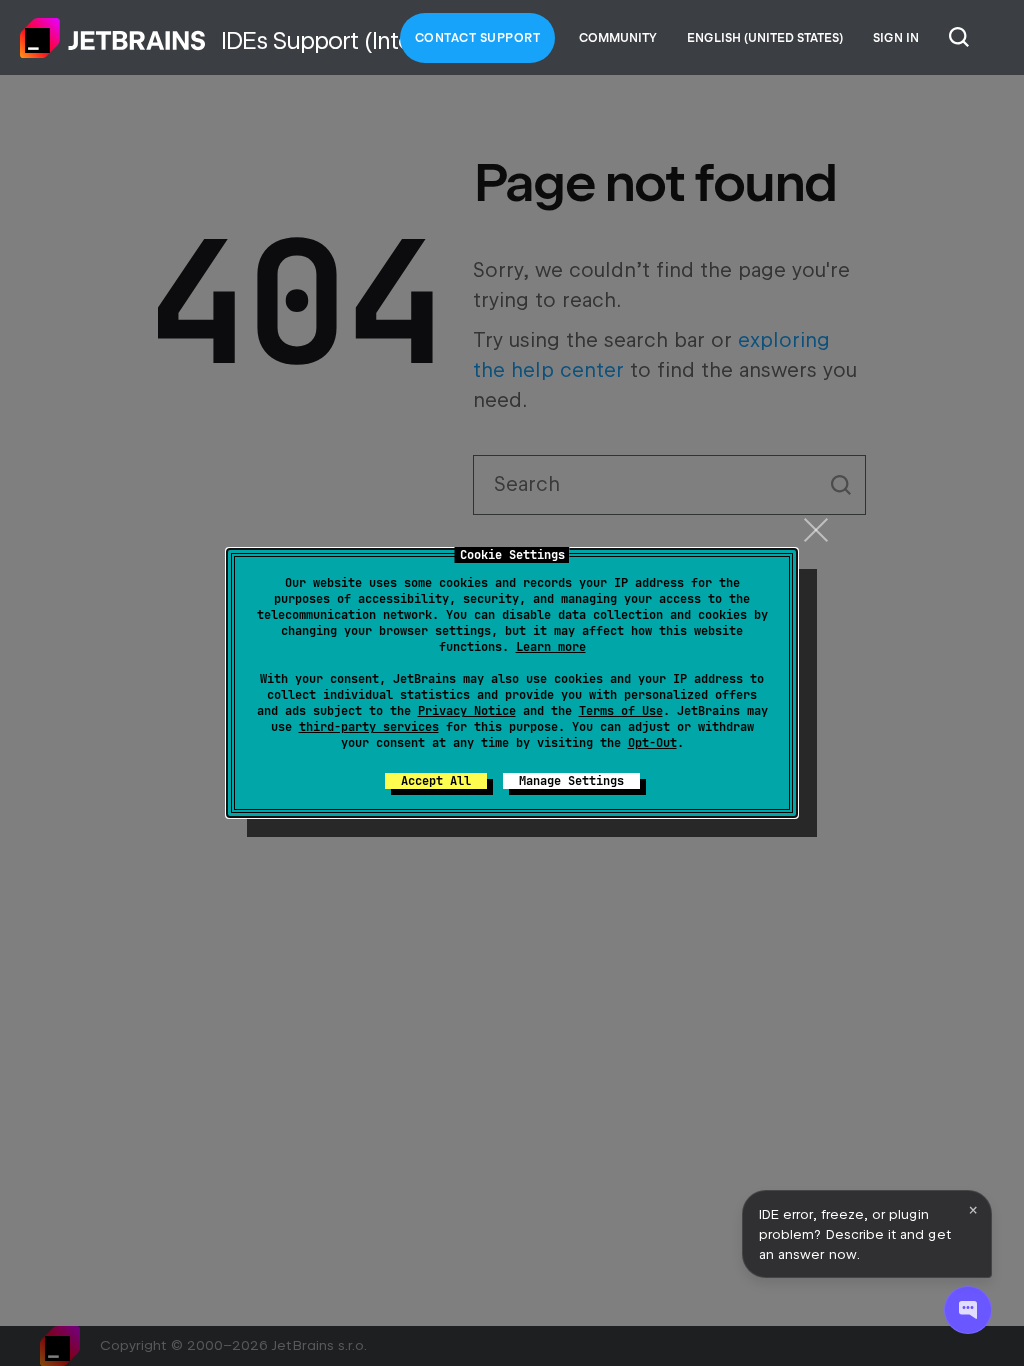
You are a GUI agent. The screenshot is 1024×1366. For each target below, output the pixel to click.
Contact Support (478, 38)
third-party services (369, 727)
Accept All (436, 781)
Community (618, 38)
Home (113, 38)
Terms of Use (621, 711)
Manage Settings (571, 781)
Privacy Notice (467, 711)
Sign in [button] (896, 38)
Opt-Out (652, 743)
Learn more (551, 647)
